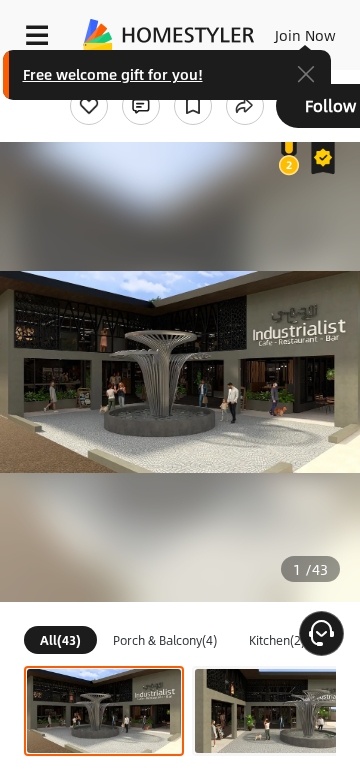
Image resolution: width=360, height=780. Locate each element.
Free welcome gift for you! (113, 74)
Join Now (305, 35)
